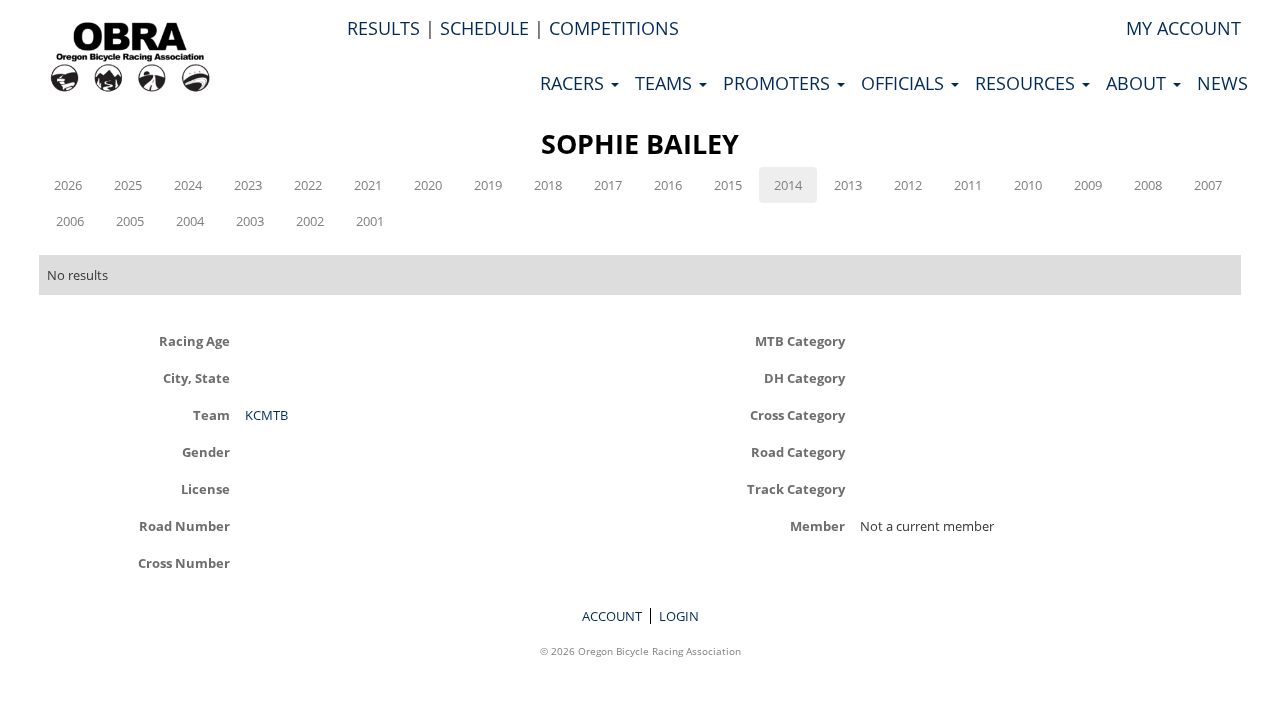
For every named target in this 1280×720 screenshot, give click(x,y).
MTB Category (800, 340)
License (205, 488)
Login (679, 616)
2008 (1148, 185)
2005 (130, 221)
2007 (1208, 185)
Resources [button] (1027, 83)
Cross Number (183, 562)
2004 (190, 221)
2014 (788, 185)
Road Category (798, 451)
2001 (370, 221)
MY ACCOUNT (1183, 28)
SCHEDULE (484, 28)
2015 (728, 185)
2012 (908, 185)
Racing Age (194, 340)
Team (211, 414)
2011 (968, 185)
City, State (196, 377)
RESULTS (383, 28)
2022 (308, 185)
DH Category (804, 377)
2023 (248, 185)
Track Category (796, 488)
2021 (368, 185)
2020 (428, 185)
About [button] (1138, 83)
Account (612, 616)
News (1222, 83)
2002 (310, 221)
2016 (668, 185)
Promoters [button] (779, 83)
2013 (848, 185)
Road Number (184, 525)
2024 (188, 185)
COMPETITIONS (614, 28)
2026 (68, 185)
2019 (488, 185)
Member (817, 525)
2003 (250, 221)
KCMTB (266, 415)
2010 (1028, 185)
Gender (205, 451)
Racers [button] (574, 83)
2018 (548, 185)
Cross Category (797, 414)
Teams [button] (666, 83)
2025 (128, 185)
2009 (1088, 185)
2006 (70, 221)
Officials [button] (905, 83)
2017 (608, 185)
